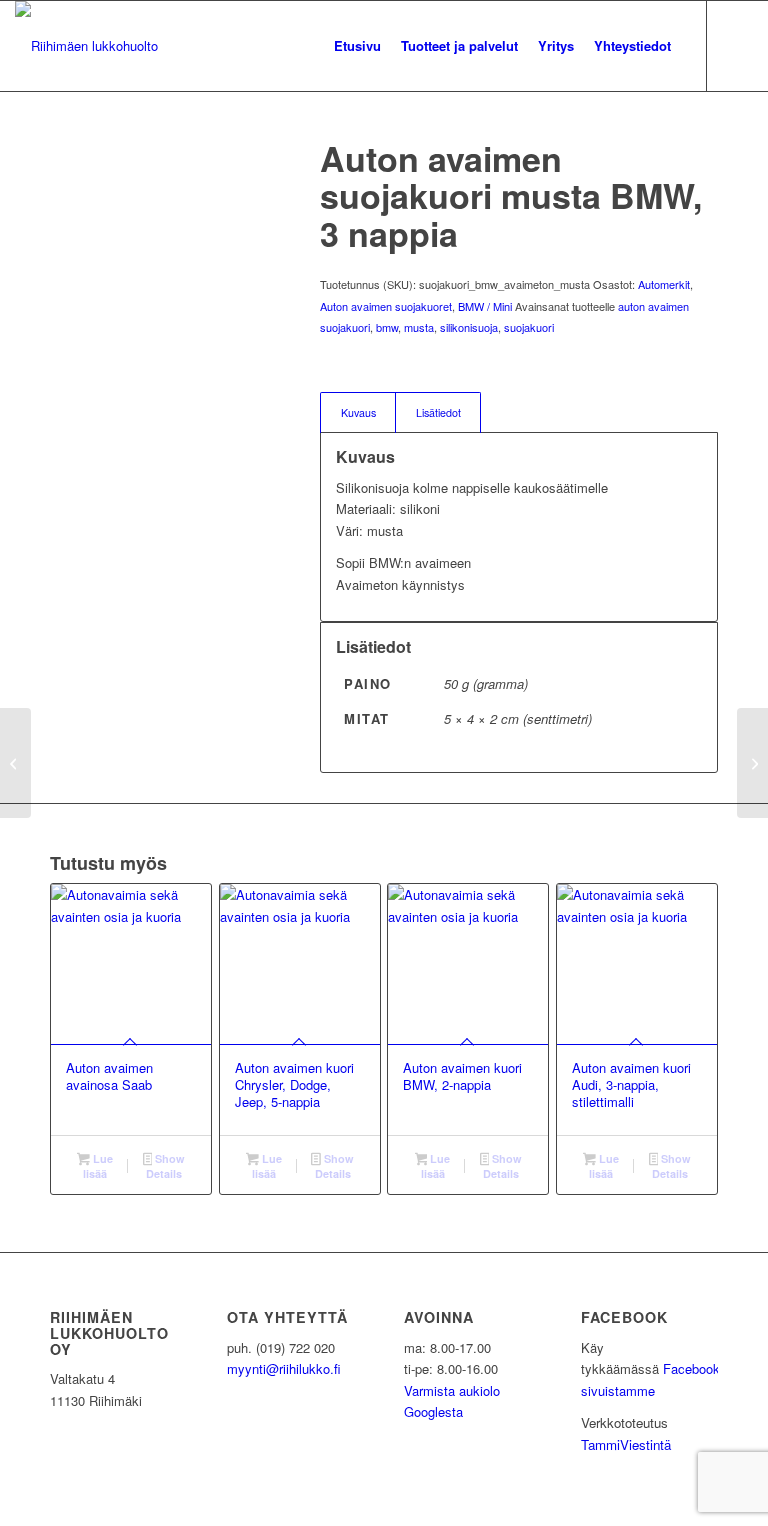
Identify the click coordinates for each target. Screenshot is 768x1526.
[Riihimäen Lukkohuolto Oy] (86, 46)
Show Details (165, 1166)
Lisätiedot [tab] (438, 412)
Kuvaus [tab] (358, 412)
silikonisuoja (469, 327)
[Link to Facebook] (738, 45)
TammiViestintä (626, 1444)
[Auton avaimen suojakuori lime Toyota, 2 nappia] (15, 763)
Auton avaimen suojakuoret (386, 306)
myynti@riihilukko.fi (284, 1368)
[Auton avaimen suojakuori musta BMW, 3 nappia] (752, 763)
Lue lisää (98, 1166)
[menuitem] (357, 46)
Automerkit (664, 284)
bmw (387, 327)
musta (419, 327)
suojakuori (529, 327)
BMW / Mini (485, 306)
